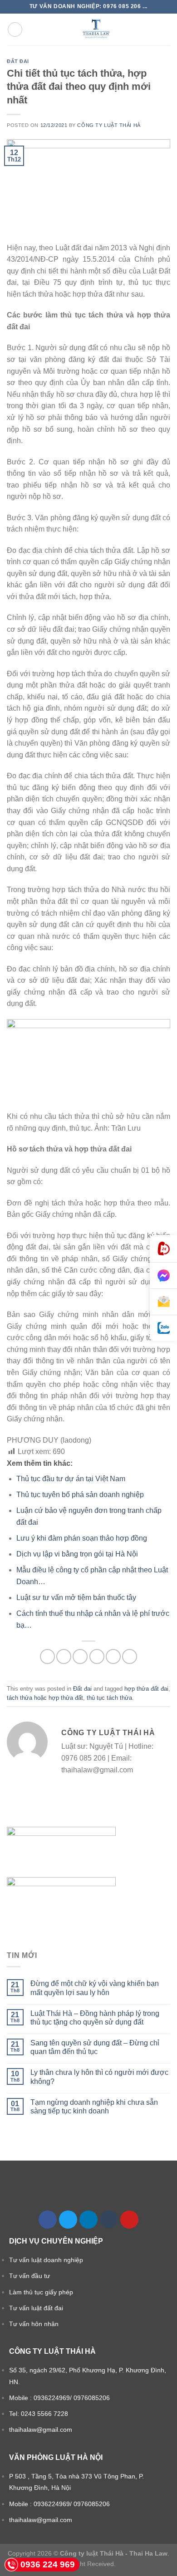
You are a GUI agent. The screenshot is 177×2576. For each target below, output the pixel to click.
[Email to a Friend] (97, 1656)
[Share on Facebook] (64, 1656)
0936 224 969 (48, 2564)
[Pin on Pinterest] (113, 1656)
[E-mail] (163, 1302)
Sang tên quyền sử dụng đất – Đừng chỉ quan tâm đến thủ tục (95, 2047)
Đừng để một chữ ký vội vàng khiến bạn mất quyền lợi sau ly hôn (95, 1988)
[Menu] (15, 29)
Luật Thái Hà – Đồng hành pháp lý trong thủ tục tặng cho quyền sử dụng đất (95, 2018)
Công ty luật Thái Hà (109, 125)
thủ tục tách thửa (109, 1698)
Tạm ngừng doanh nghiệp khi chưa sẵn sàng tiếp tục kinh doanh (94, 2107)
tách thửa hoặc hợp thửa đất (45, 1698)
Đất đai (18, 61)
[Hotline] (163, 1249)
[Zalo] (163, 1328)
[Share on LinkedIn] (130, 1656)
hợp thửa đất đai (146, 1689)
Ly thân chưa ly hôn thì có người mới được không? (99, 2077)
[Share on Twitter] (80, 1656)
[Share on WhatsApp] (47, 1656)
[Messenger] (163, 1276)
